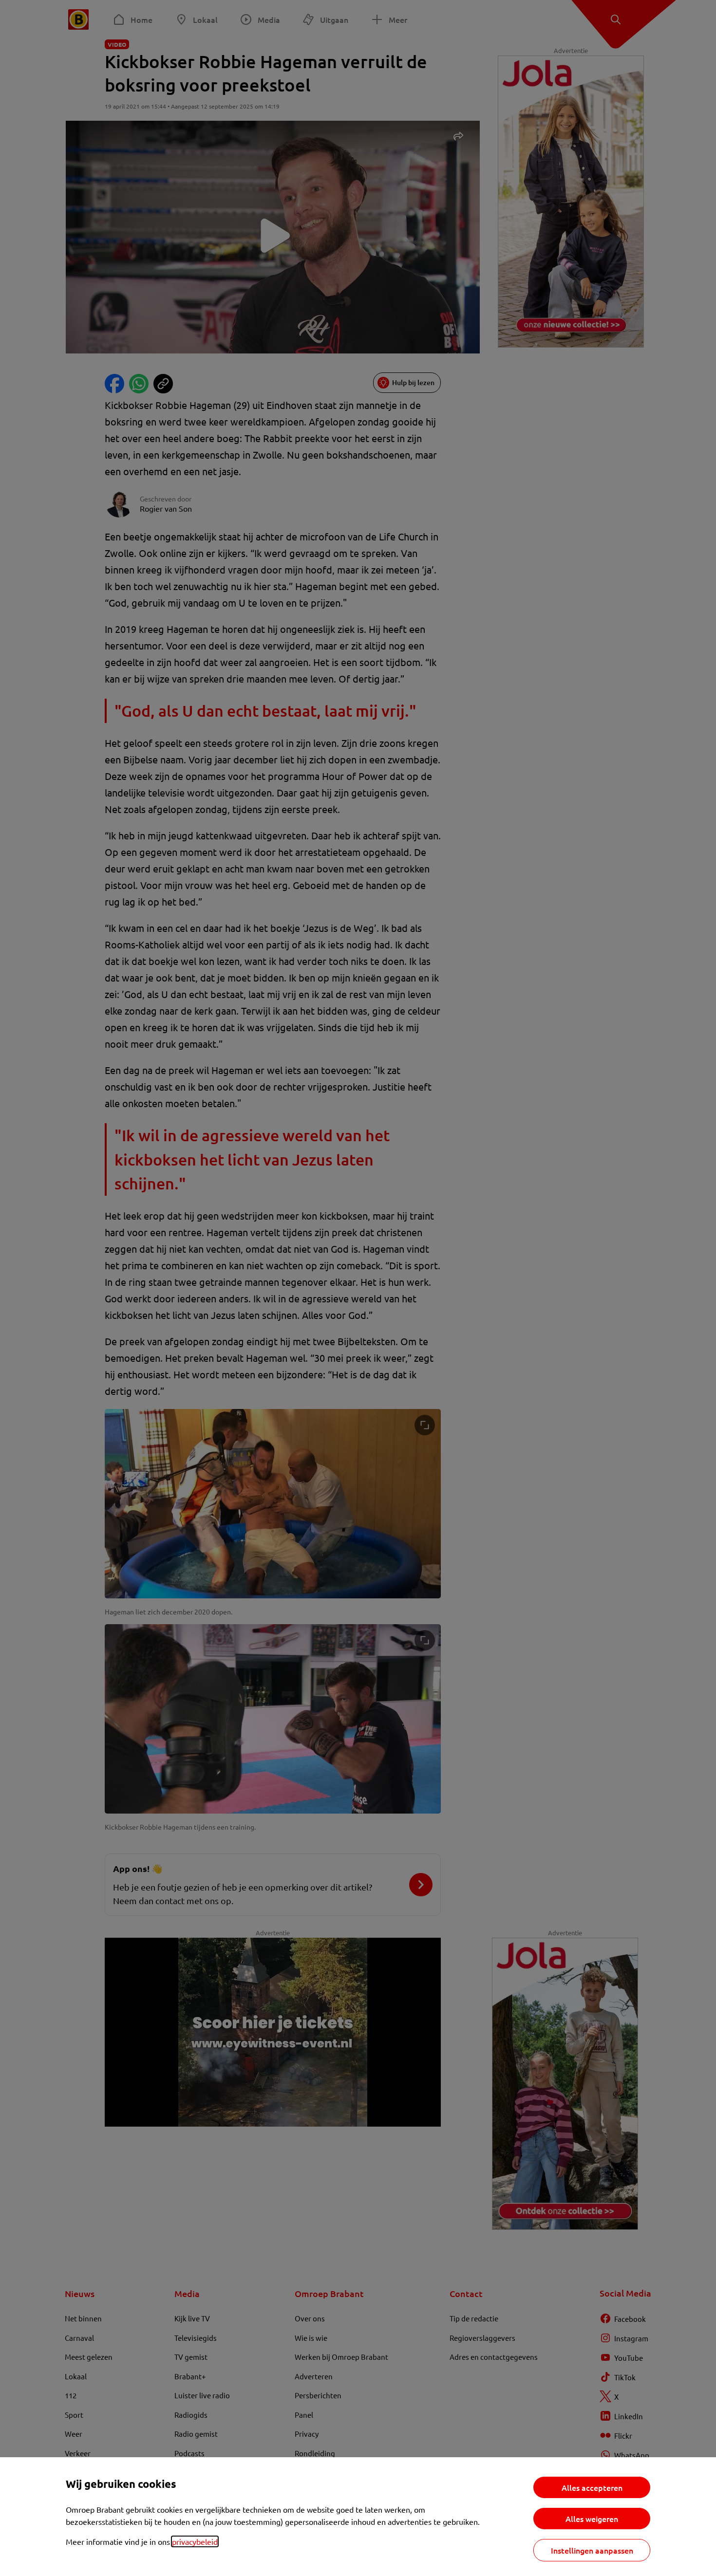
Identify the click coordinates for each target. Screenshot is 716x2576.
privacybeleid (195, 2541)
